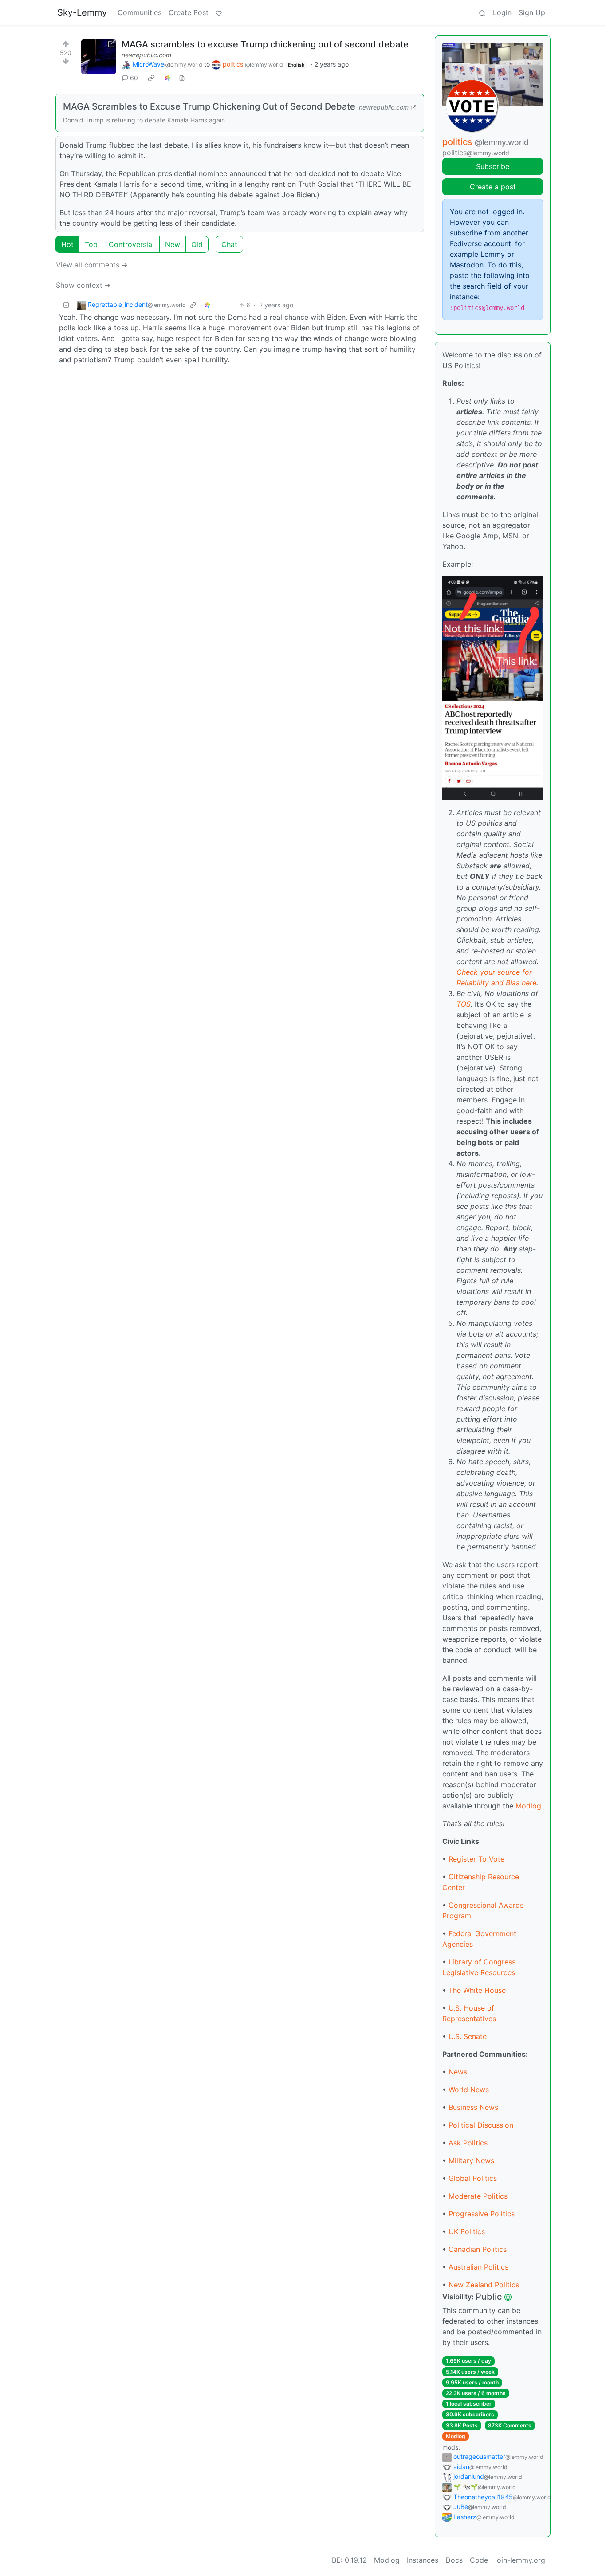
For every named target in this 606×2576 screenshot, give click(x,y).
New (173, 244)
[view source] (182, 78)
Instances (423, 2560)
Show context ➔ (83, 285)
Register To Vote (476, 1859)
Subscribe (493, 166)
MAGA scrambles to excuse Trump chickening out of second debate (265, 44)
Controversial (131, 244)
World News (469, 2090)
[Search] (482, 12)
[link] (151, 78)
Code (479, 2560)
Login (502, 12)
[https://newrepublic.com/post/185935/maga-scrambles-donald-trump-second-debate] (98, 57)
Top (91, 244)
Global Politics (473, 2178)
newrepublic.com (146, 55)
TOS (464, 1004)
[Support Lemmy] (219, 12)
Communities (140, 12)
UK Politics (467, 2231)
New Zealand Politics (484, 2285)
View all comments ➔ (92, 265)
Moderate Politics (478, 2196)
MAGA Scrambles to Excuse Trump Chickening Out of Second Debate (209, 106)
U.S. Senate (468, 2036)
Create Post (189, 12)
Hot (67, 244)
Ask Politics (468, 2143)
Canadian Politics (478, 2249)
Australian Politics (478, 2267)
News (458, 2072)
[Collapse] (66, 305)
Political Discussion (481, 2125)
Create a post (493, 187)
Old (197, 244)
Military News (471, 2160)
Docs (454, 2560)
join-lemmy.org (520, 2560)
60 (134, 78)
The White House (477, 1990)
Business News (473, 2107)
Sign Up (532, 12)
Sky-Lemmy (82, 12)
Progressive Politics (482, 2214)
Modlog (528, 1806)
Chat (229, 244)
